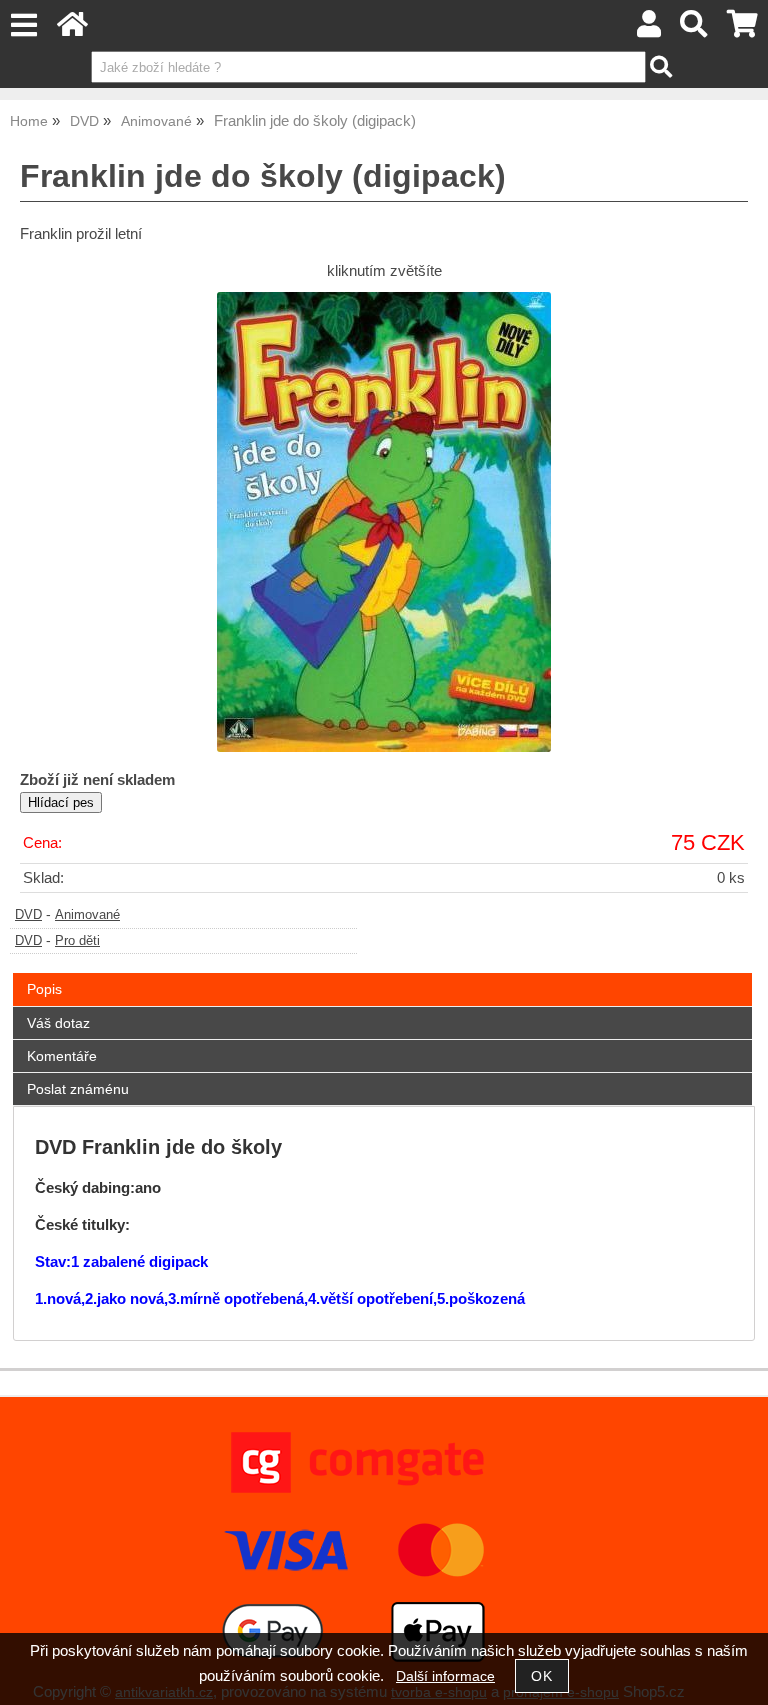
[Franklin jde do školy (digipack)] (384, 522)
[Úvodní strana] (72, 29)
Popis (44, 989)
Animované (87, 915)
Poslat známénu (78, 1089)
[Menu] (23, 25)
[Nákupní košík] (742, 29)
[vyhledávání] (694, 29)
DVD (28, 915)
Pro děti (77, 941)
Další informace (445, 1676)
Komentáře (62, 1056)
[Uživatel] (649, 29)
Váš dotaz (58, 1023)
